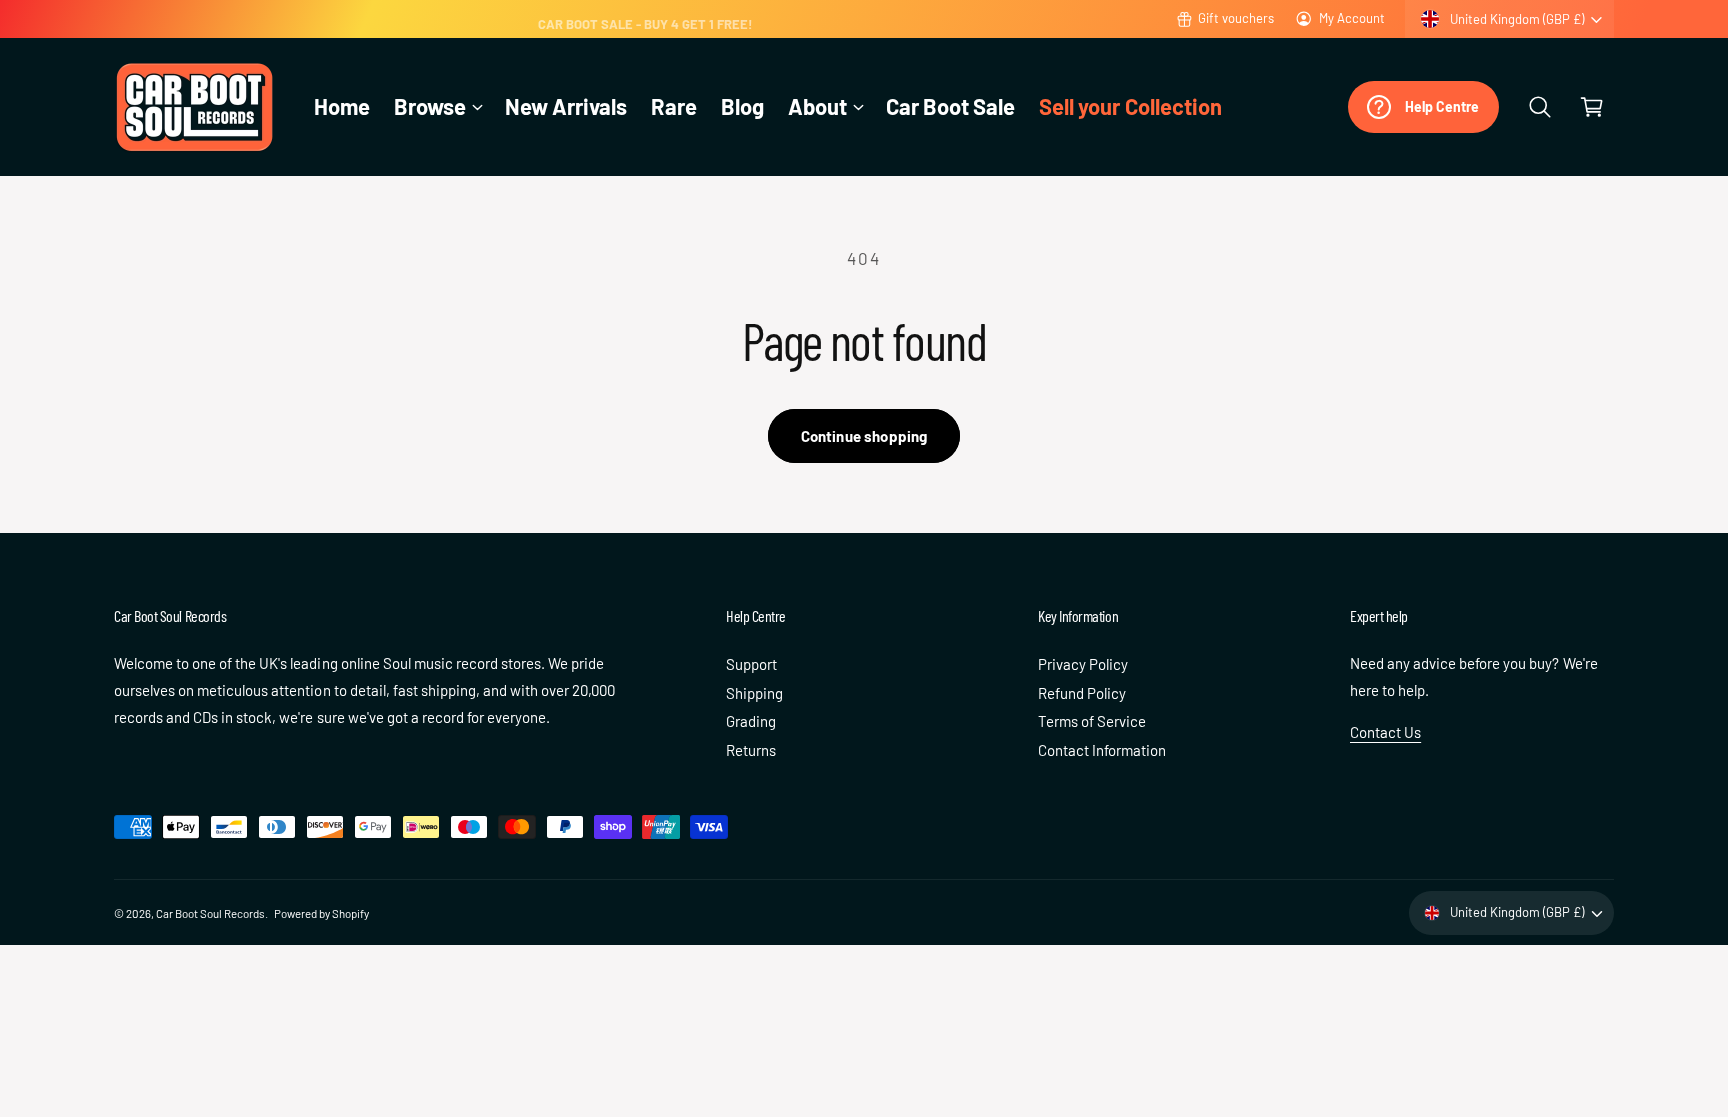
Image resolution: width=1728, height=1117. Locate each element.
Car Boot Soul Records (210, 913)
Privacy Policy (1083, 664)
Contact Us (1385, 732)
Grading (751, 721)
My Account (1352, 18)
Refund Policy (1082, 693)
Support (751, 664)
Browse (430, 106)
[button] (437, 106)
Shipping (754, 693)
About (817, 106)
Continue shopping (864, 436)
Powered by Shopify (321, 913)
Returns (751, 750)
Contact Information (1102, 750)
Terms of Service (1092, 721)
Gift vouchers (1236, 18)
